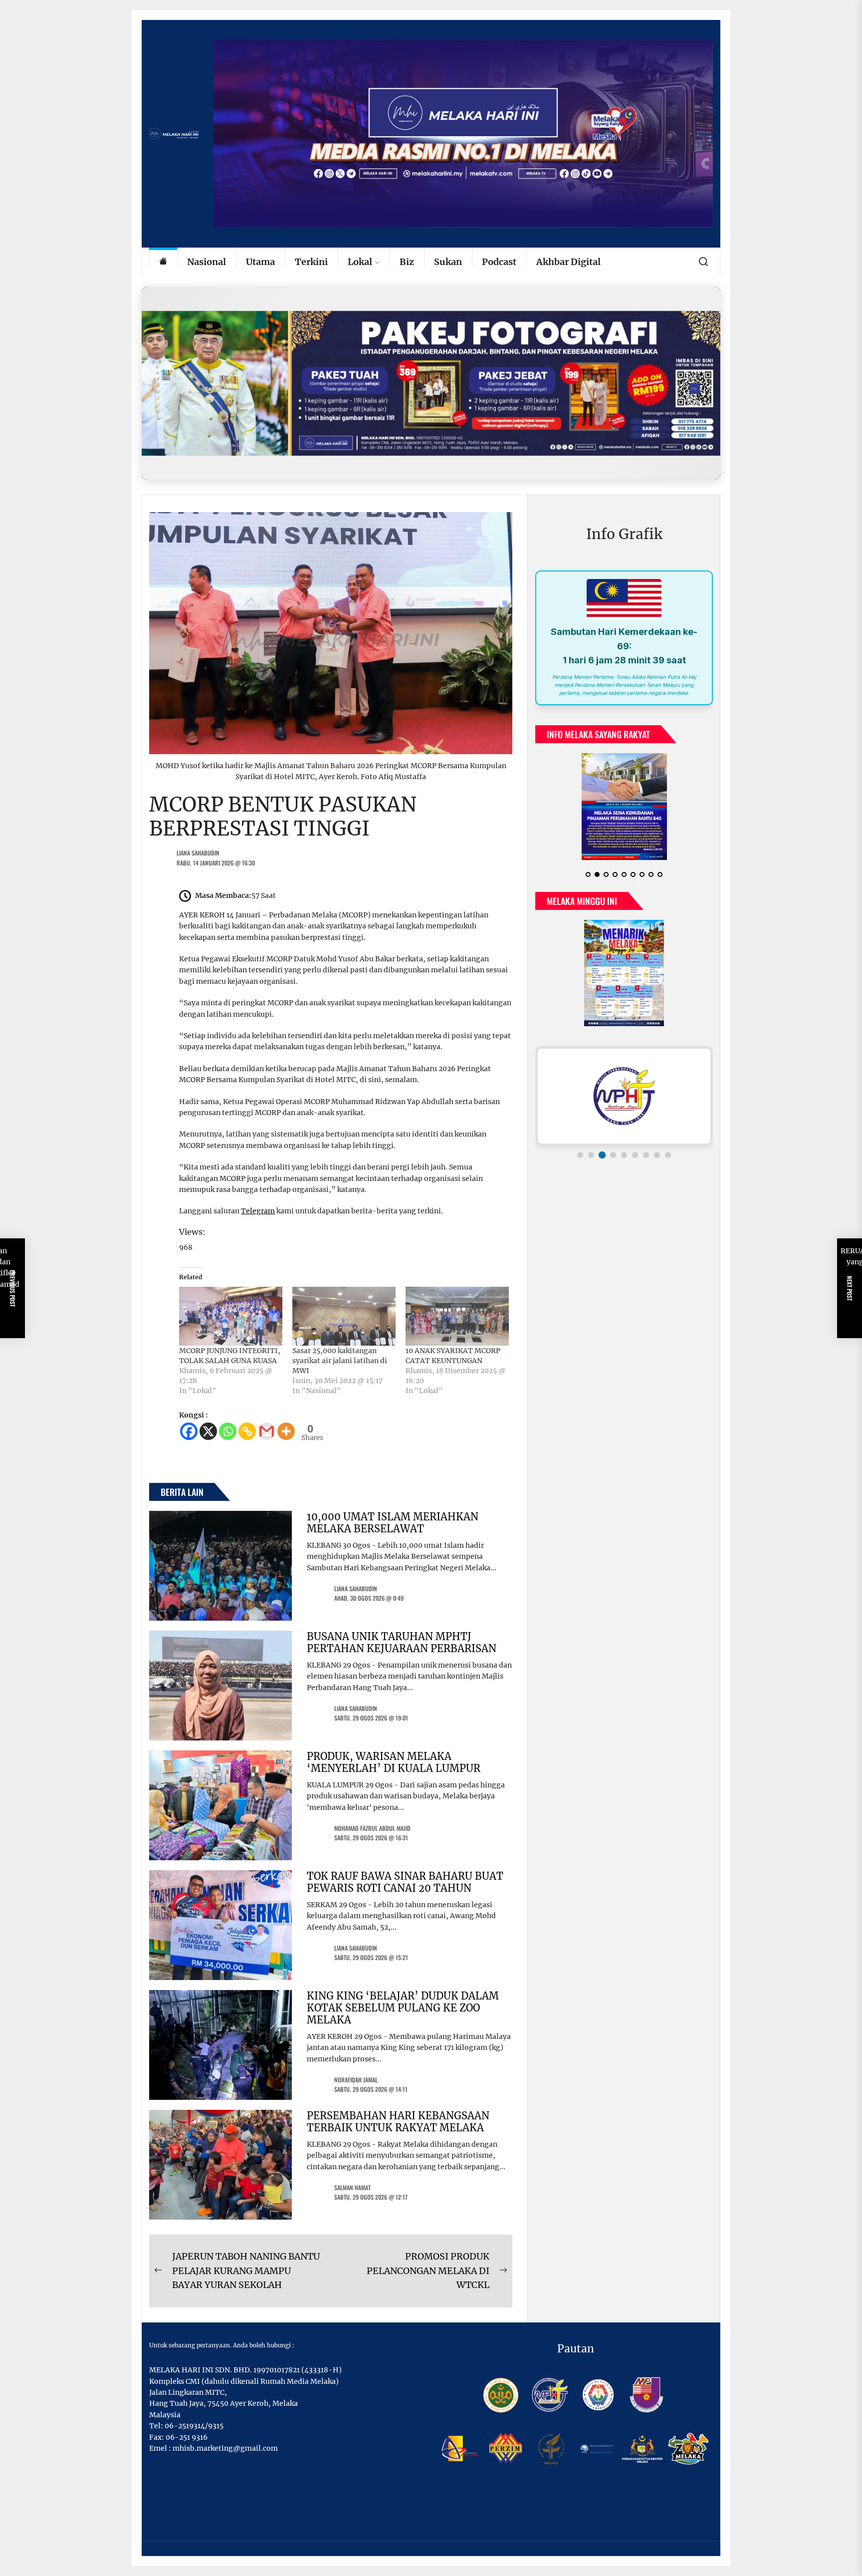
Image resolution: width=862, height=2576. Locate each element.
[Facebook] (189, 1431)
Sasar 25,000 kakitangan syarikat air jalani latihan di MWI (340, 1361)
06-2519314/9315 (194, 2426)
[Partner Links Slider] (624, 1104)
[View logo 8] (657, 1163)
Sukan (448, 262)
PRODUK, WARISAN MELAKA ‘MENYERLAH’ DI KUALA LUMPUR (394, 1762)
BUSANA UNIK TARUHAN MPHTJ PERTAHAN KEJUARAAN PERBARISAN (402, 1642)
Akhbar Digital (568, 262)
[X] (208, 1431)
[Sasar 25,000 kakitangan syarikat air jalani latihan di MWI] (344, 1316)
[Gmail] (267, 1431)
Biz (407, 262)
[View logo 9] (668, 1163)
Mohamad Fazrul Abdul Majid (372, 1828)
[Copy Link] (247, 1431)
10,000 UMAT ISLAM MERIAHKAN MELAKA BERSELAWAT (393, 1523)
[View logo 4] (613, 1163)
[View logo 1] (580, 1163)
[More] (286, 1431)
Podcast (499, 262)
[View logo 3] (602, 1163)
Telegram (258, 1211)
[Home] (163, 262)
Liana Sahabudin (198, 853)
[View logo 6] (635, 1163)
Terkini (311, 262)
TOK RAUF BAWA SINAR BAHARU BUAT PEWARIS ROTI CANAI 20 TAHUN (405, 1882)
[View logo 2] (591, 1163)
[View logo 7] (646, 1163)
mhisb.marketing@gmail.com (225, 2448)
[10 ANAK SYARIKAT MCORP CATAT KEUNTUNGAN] (457, 1316)
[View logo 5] (624, 1163)
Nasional (207, 262)
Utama (260, 262)
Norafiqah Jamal (356, 2080)
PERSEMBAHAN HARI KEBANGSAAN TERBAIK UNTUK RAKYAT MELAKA (398, 2122)
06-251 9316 (187, 2437)
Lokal (360, 262)
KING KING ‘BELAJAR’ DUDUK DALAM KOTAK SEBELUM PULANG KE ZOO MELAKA (403, 2008)
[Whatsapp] (228, 1431)
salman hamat (352, 2187)
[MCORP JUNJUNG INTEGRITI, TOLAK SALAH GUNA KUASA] (231, 1316)
